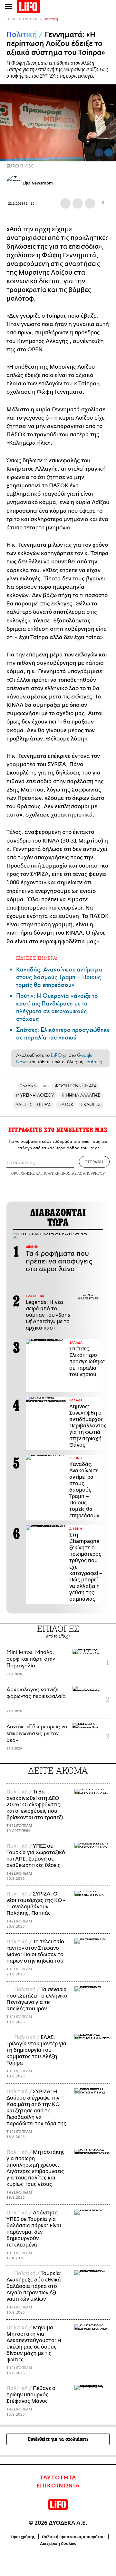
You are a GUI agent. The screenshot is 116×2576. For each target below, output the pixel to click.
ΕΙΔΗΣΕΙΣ (30, 19)
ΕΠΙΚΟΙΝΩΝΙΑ (58, 2486)
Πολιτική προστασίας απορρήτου (73, 2537)
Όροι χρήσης (23, 2537)
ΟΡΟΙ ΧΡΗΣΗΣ (23, 1173)
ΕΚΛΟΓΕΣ (91, 1104)
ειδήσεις (93, 1062)
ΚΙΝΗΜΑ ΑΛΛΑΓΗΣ (81, 1095)
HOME (12, 19)
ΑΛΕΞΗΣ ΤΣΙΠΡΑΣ (33, 1104)
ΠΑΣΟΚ (66, 1104)
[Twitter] (109, 152)
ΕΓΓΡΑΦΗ (94, 1162)
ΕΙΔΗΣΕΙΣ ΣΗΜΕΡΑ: (37, 958)
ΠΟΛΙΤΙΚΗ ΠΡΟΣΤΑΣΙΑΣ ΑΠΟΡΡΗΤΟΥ (74, 1173)
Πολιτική (51, 19)
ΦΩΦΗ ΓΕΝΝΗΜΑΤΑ (76, 1086)
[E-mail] (90, 203)
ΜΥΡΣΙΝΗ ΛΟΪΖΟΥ (35, 1095)
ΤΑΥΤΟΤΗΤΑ (58, 2478)
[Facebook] (99, 152)
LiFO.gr (59, 1055)
